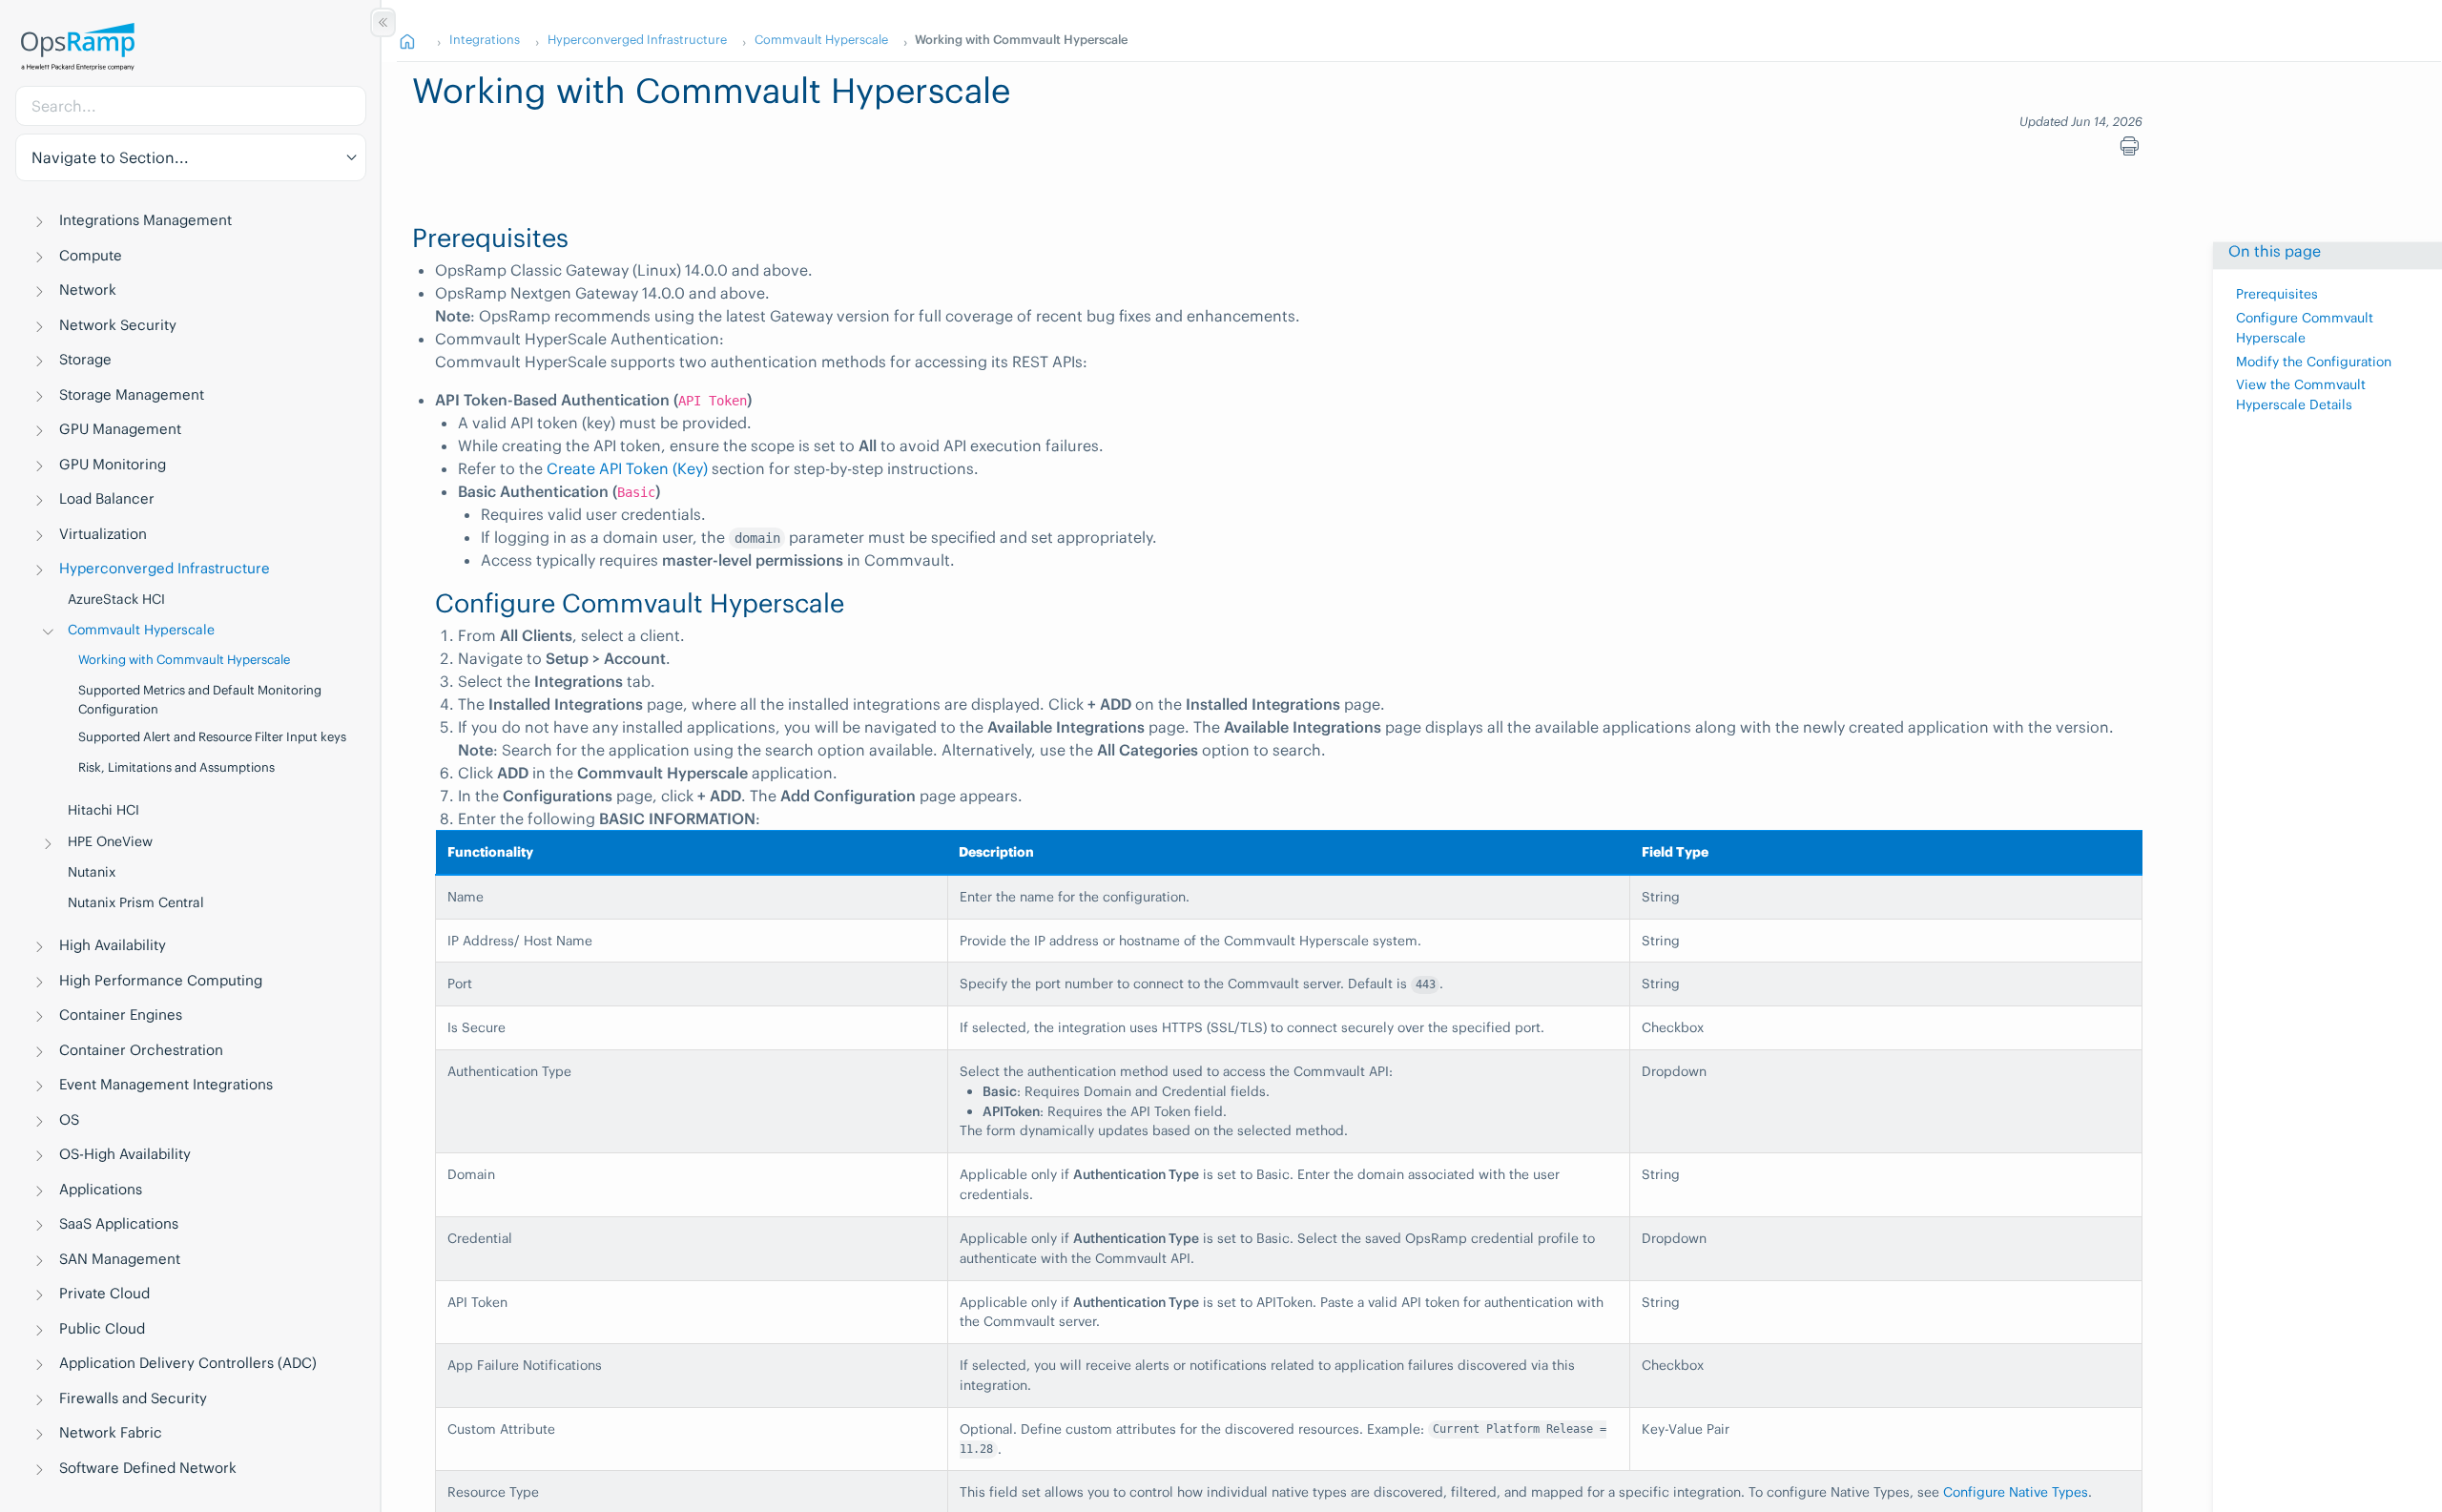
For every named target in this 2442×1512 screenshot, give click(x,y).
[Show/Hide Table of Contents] (383, 22)
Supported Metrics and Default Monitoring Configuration (200, 700)
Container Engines (121, 1015)
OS (69, 1119)
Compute (91, 255)
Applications (101, 1189)
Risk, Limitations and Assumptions (176, 767)
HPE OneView (110, 841)
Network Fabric (111, 1432)
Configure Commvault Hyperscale (2305, 328)
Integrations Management (145, 220)
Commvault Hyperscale (141, 630)
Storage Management (132, 394)
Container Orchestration (141, 1050)
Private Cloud (104, 1293)
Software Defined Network (148, 1468)
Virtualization (103, 534)
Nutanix (92, 872)
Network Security (118, 325)
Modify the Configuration (2314, 362)
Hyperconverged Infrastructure (165, 568)
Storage (85, 359)
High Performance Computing (161, 980)
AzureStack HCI (116, 599)
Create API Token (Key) (627, 468)
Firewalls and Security (133, 1398)
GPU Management (120, 429)
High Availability (113, 945)
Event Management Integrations (166, 1084)
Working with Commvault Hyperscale (184, 660)
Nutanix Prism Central (136, 902)
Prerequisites (2277, 294)
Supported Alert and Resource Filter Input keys (212, 737)
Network (88, 290)
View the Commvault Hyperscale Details (2301, 395)
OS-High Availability (125, 1154)
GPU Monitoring (113, 464)
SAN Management (120, 1259)
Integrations (485, 39)
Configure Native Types (2016, 1492)
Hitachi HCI (103, 810)
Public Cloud (102, 1328)
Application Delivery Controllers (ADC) (188, 1363)
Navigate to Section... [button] (110, 157)
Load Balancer (107, 498)
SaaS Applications (119, 1223)
